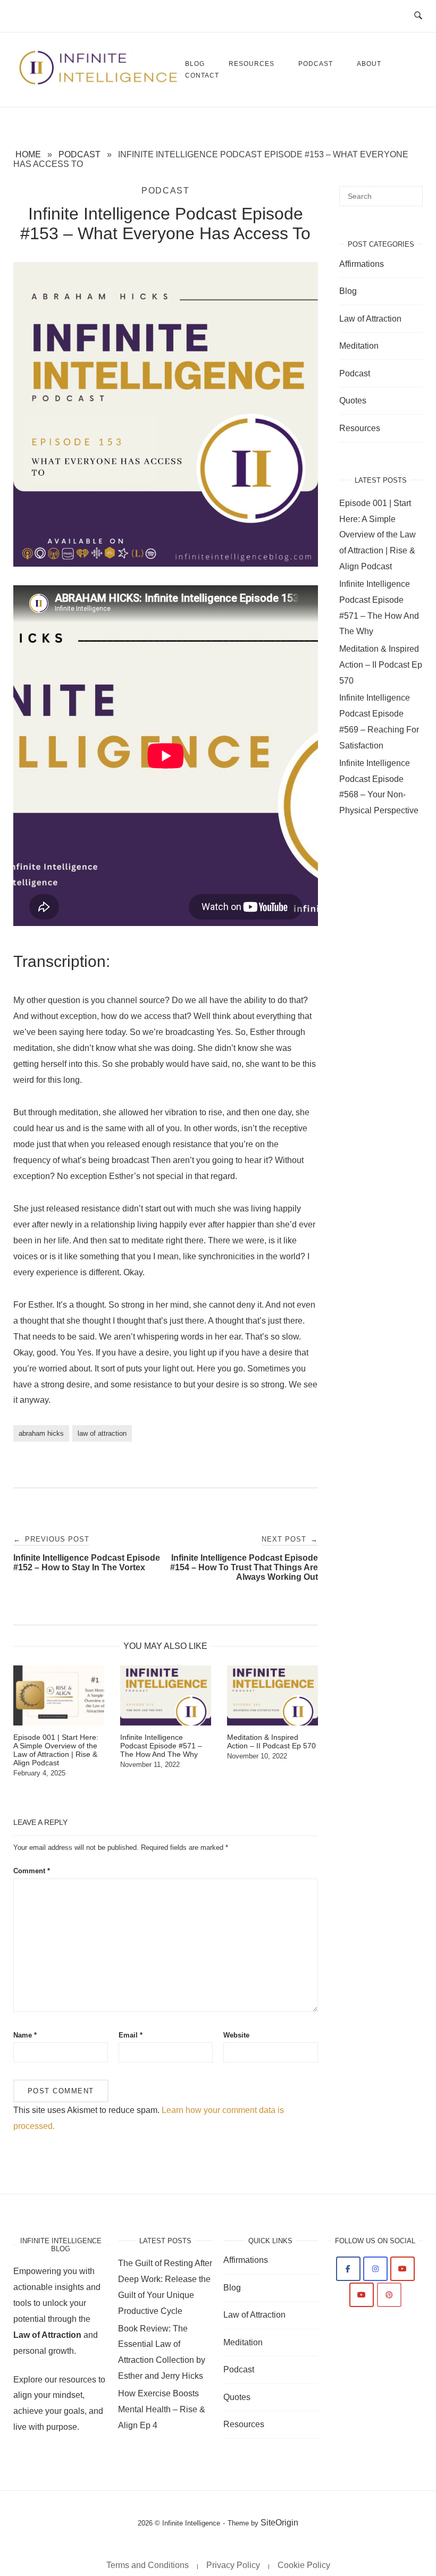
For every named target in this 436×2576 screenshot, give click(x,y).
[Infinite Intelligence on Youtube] (403, 2269)
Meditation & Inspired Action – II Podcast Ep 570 (381, 665)
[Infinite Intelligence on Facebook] (348, 2269)
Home (28, 154)
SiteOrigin (279, 2523)
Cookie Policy (304, 2565)
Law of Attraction (370, 319)
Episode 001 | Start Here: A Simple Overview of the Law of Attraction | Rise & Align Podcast (378, 535)
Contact (202, 75)
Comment (32, 1871)
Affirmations (362, 264)
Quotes (353, 401)
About (369, 64)
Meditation (359, 346)
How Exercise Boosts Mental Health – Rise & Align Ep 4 (162, 2409)
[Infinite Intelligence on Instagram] (375, 2269)
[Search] (411, 191)
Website (236, 2035)
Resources (251, 64)
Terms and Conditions (148, 2565)
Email (131, 2035)
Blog (348, 291)
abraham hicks (41, 1433)
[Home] (99, 83)
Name (25, 2035)
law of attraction (102, 1433)
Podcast (316, 64)
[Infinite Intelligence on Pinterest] (389, 2295)
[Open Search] (418, 16)
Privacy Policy (233, 2565)
